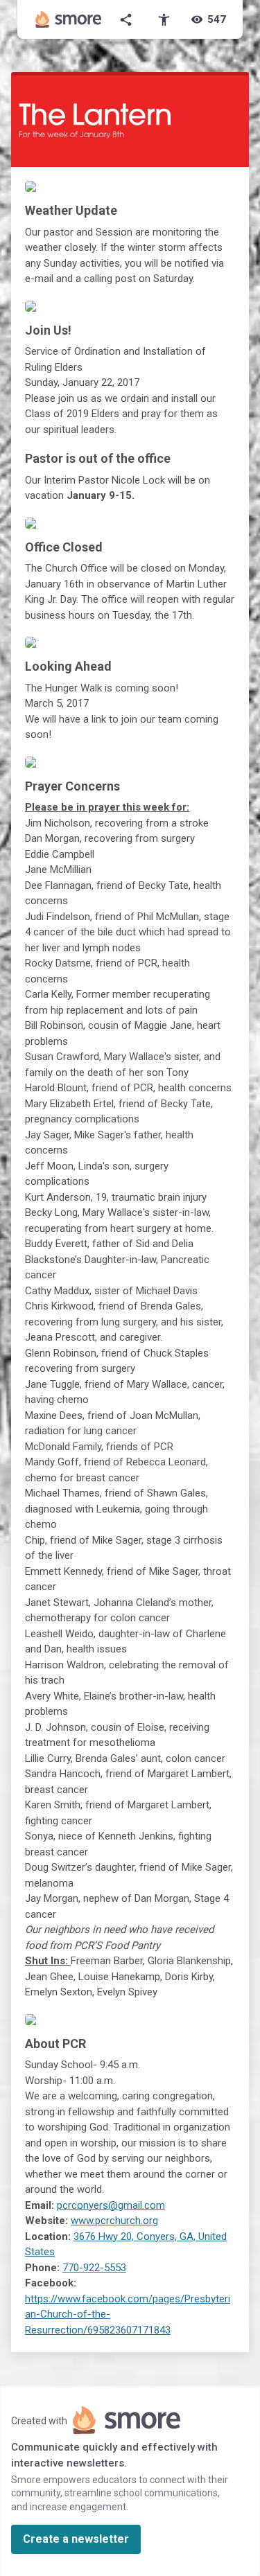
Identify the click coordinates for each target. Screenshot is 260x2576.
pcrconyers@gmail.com (111, 2205)
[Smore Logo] (69, 19)
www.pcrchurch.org (114, 2221)
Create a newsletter (76, 2539)
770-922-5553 (94, 2268)
